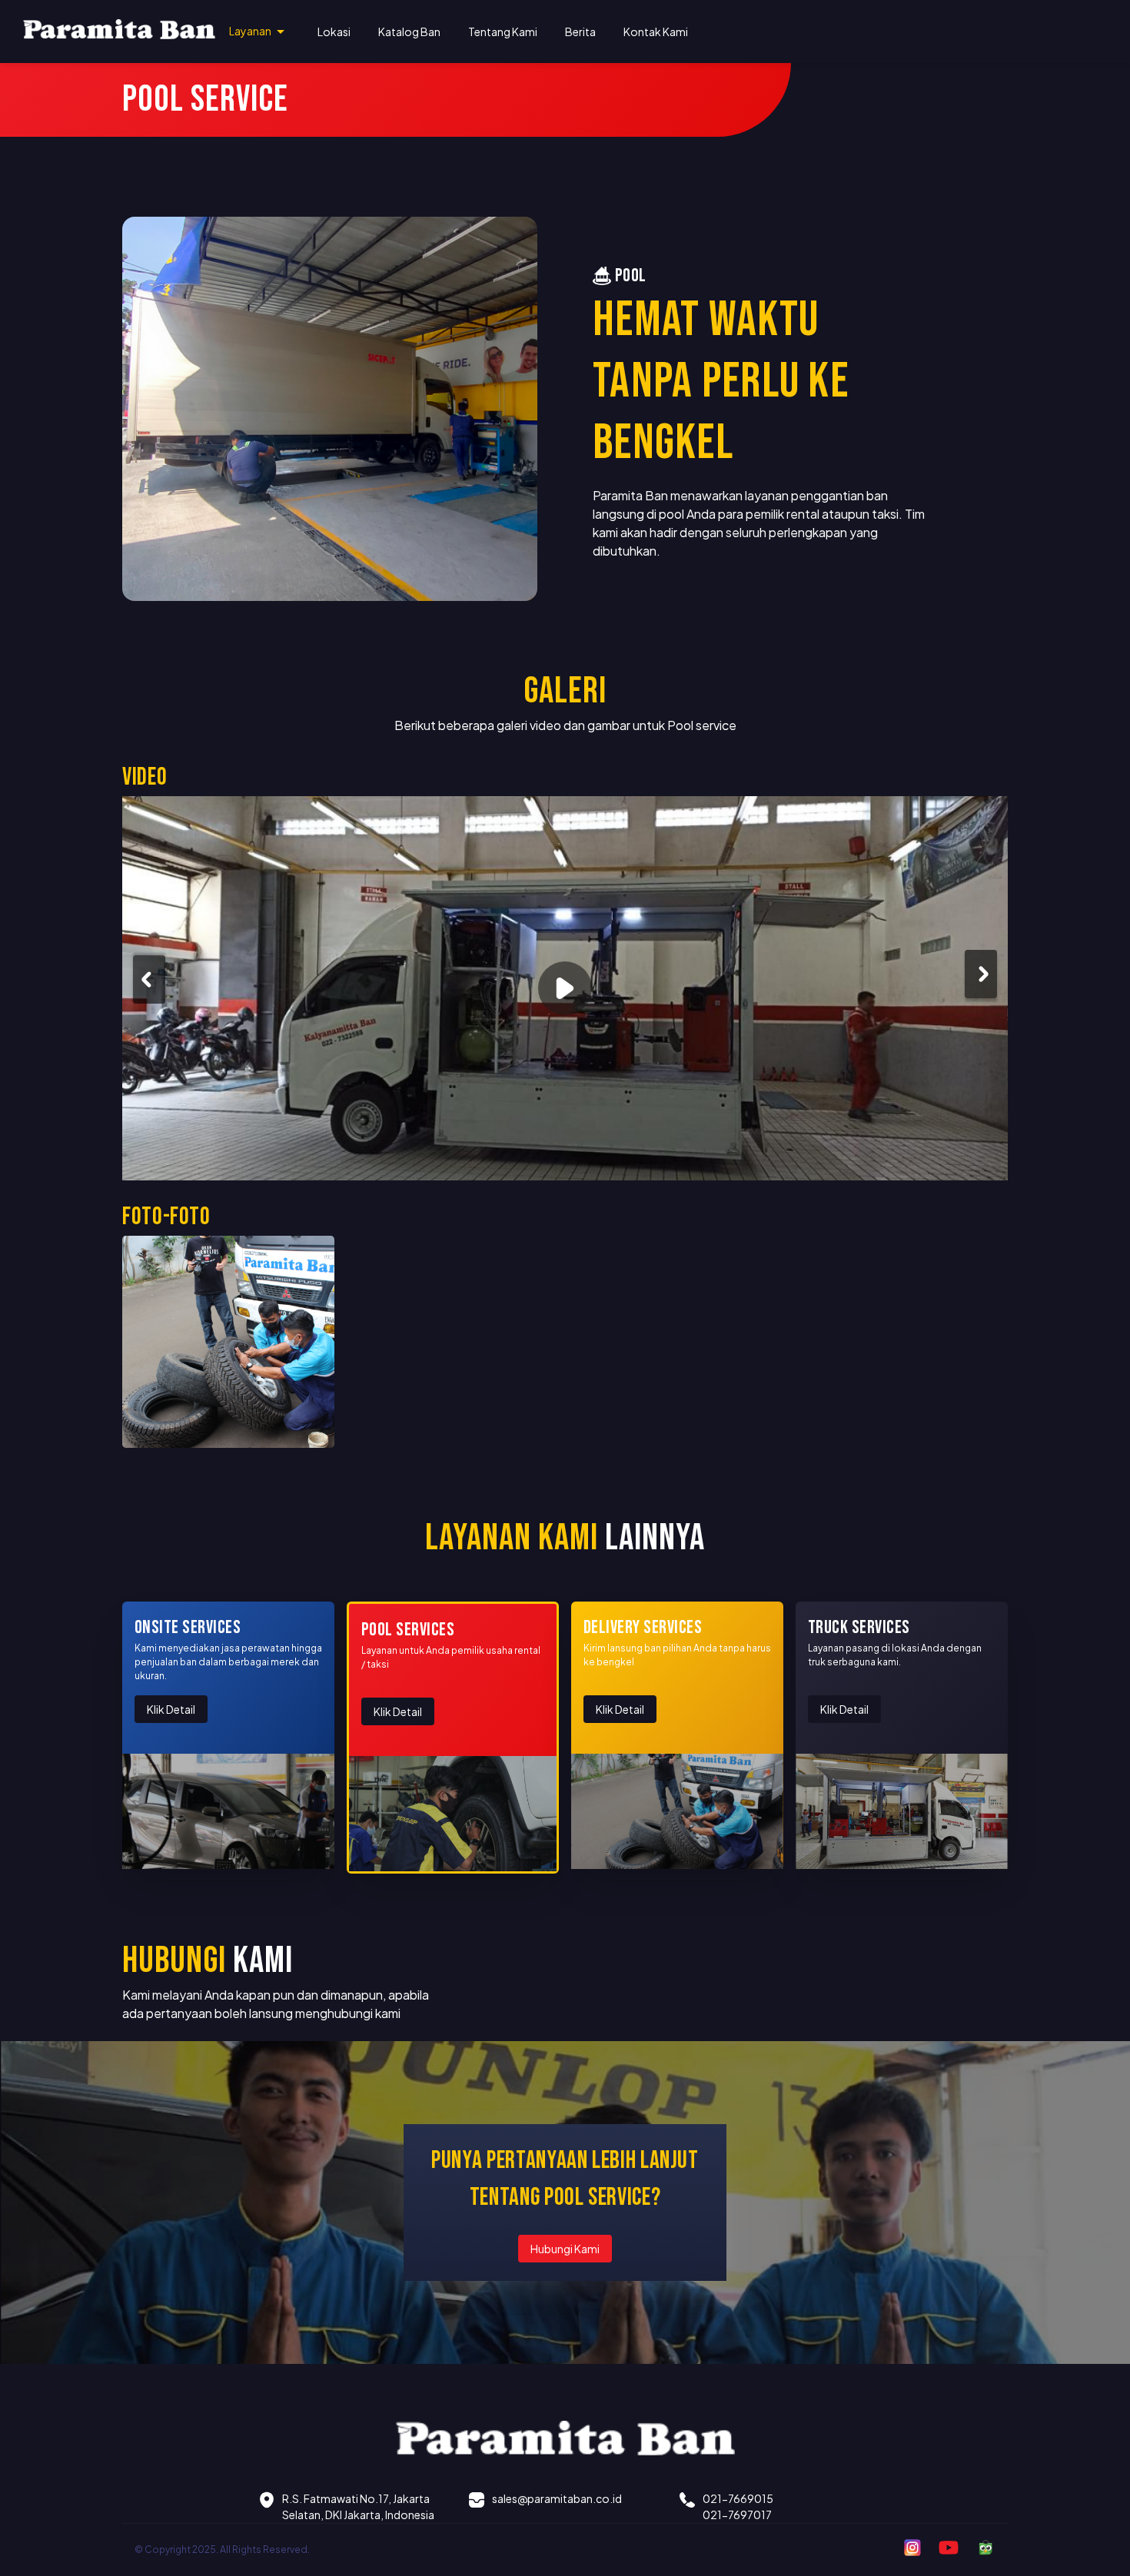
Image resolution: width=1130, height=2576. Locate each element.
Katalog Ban (409, 32)
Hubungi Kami (565, 2249)
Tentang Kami (503, 32)
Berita (580, 32)
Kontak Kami (656, 32)
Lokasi (334, 32)
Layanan (250, 31)
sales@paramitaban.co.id (557, 2498)
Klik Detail (171, 1709)
